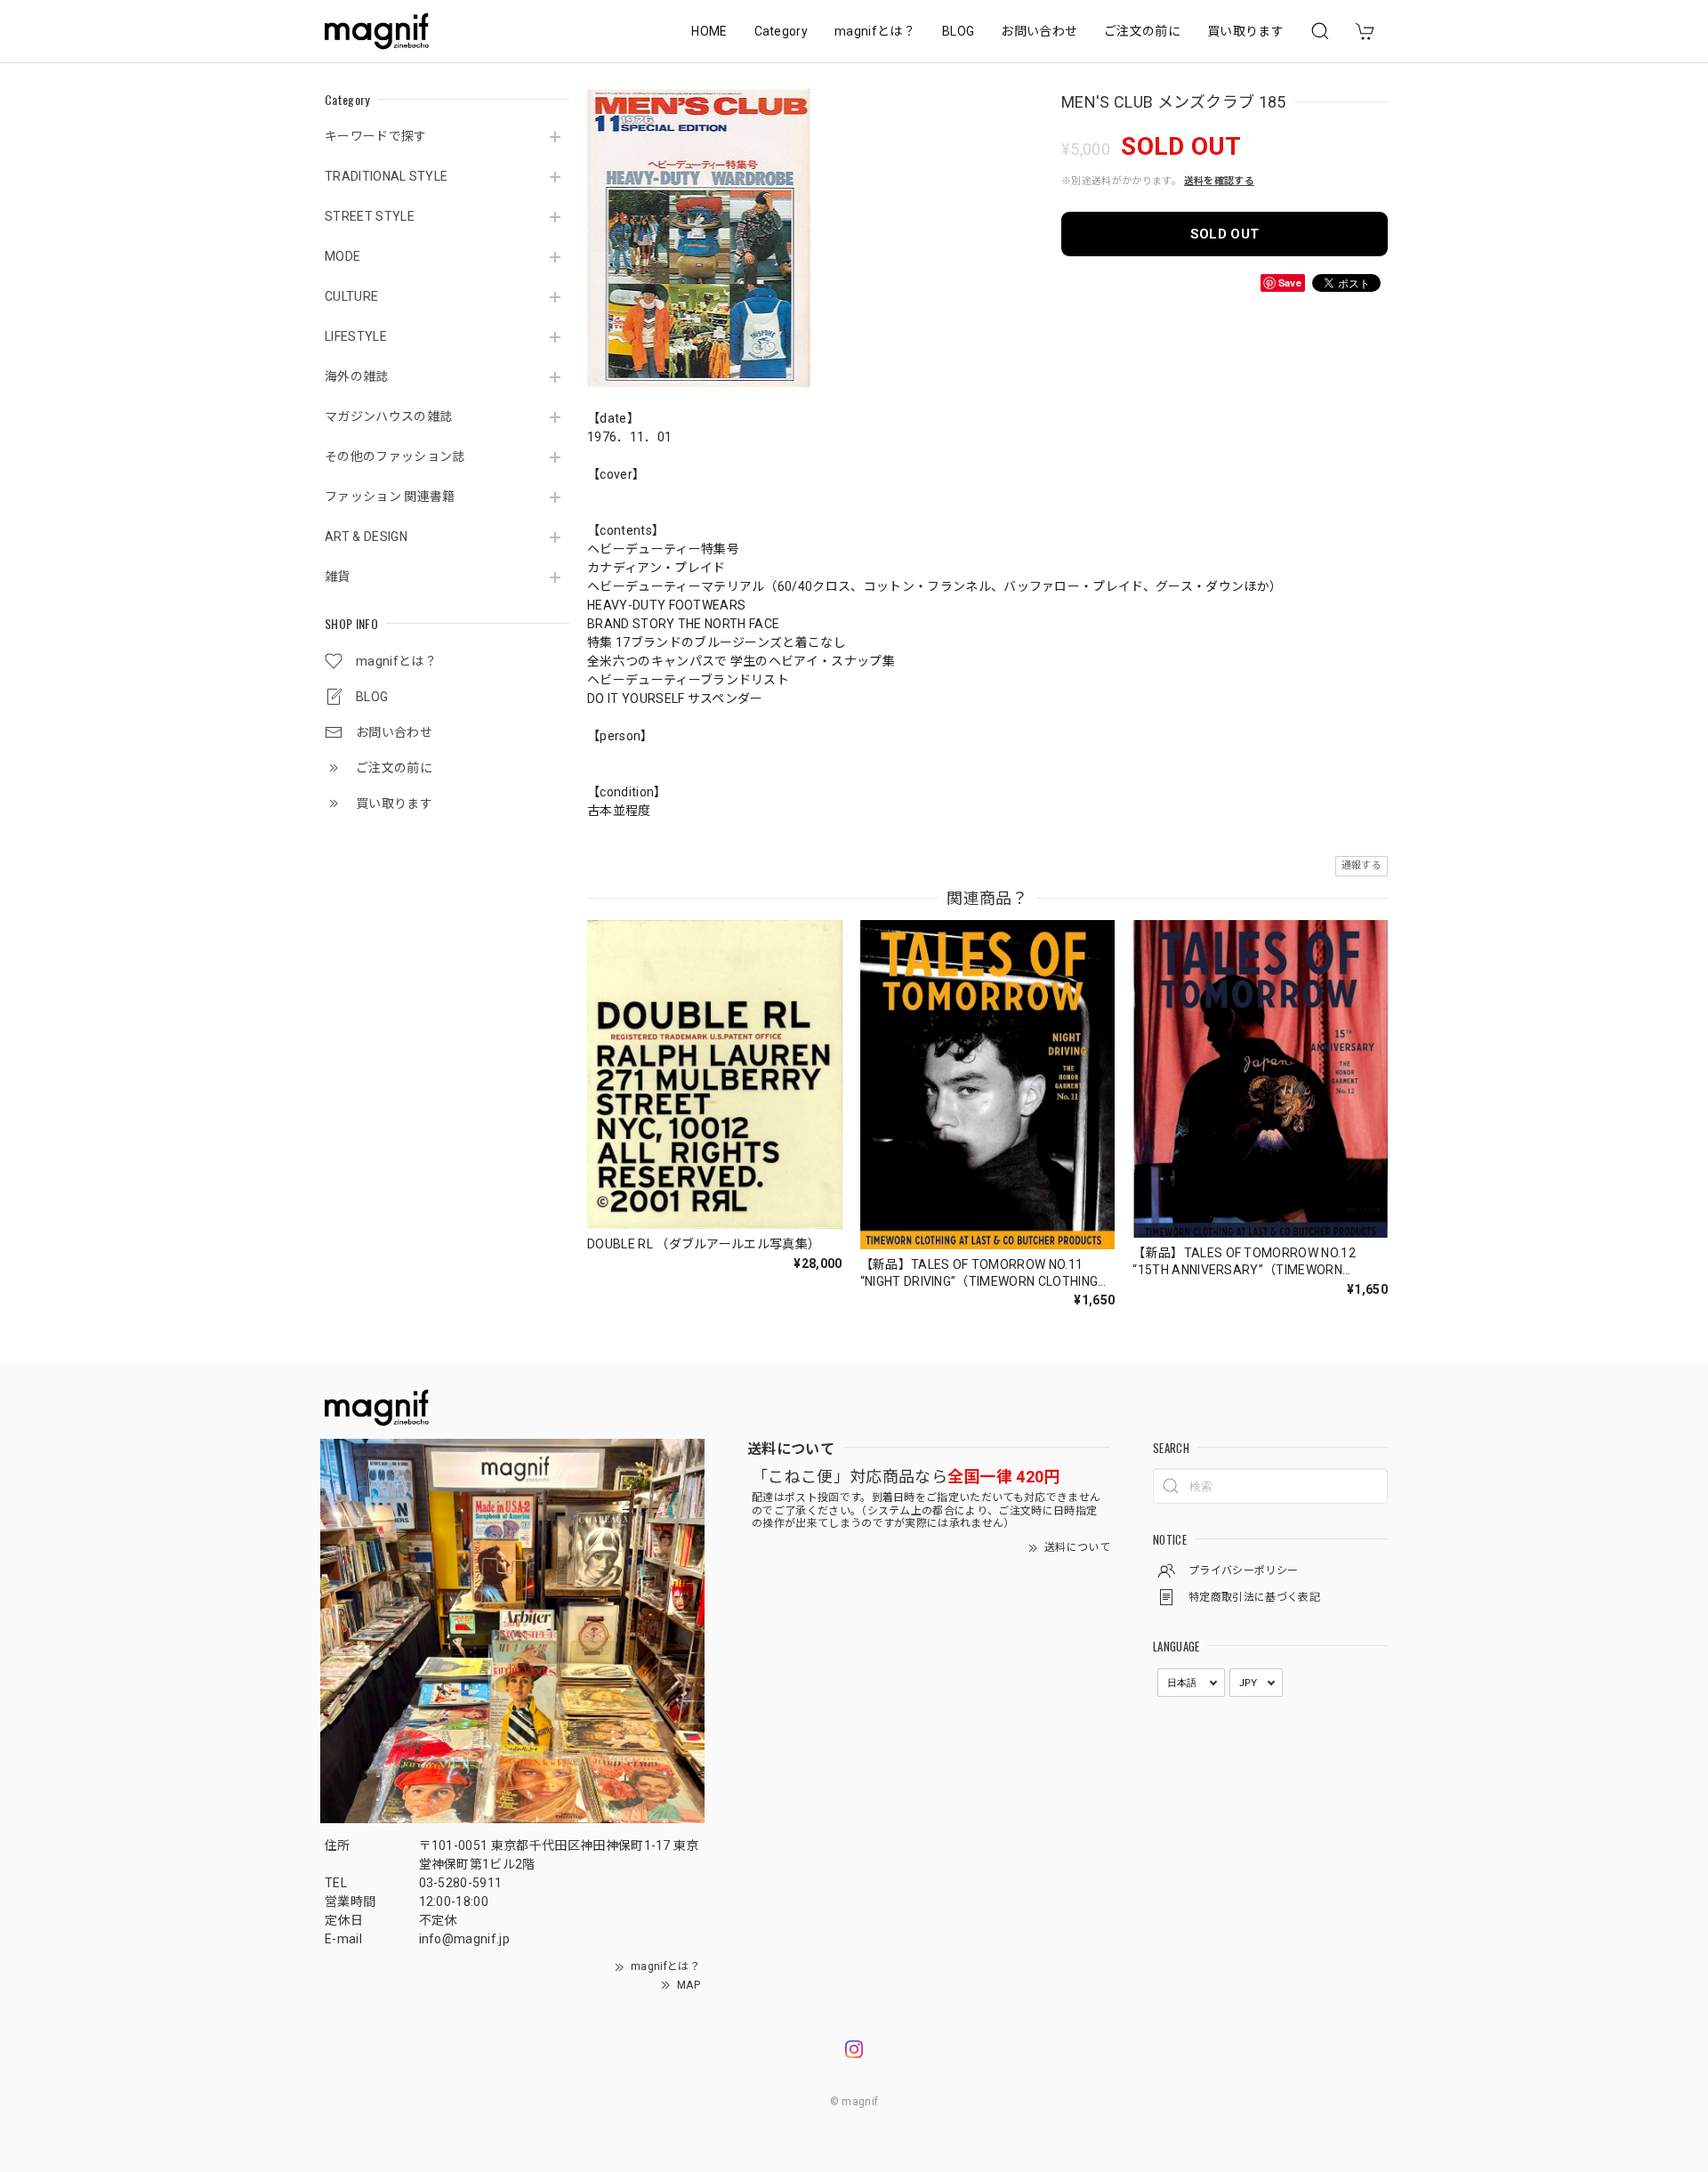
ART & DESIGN (366, 537)
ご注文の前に (1142, 31)
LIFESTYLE (356, 336)
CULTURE (351, 296)
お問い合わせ (1039, 31)
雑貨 (338, 577)
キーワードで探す (376, 136)
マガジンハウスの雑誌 (388, 416)
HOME (709, 31)
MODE (342, 256)
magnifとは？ (875, 31)
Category (781, 31)
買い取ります (1245, 31)
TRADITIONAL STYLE (386, 176)
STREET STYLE (370, 216)
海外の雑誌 (357, 376)
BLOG (958, 31)
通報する (1362, 865)
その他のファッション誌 (395, 456)
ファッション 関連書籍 (390, 497)
